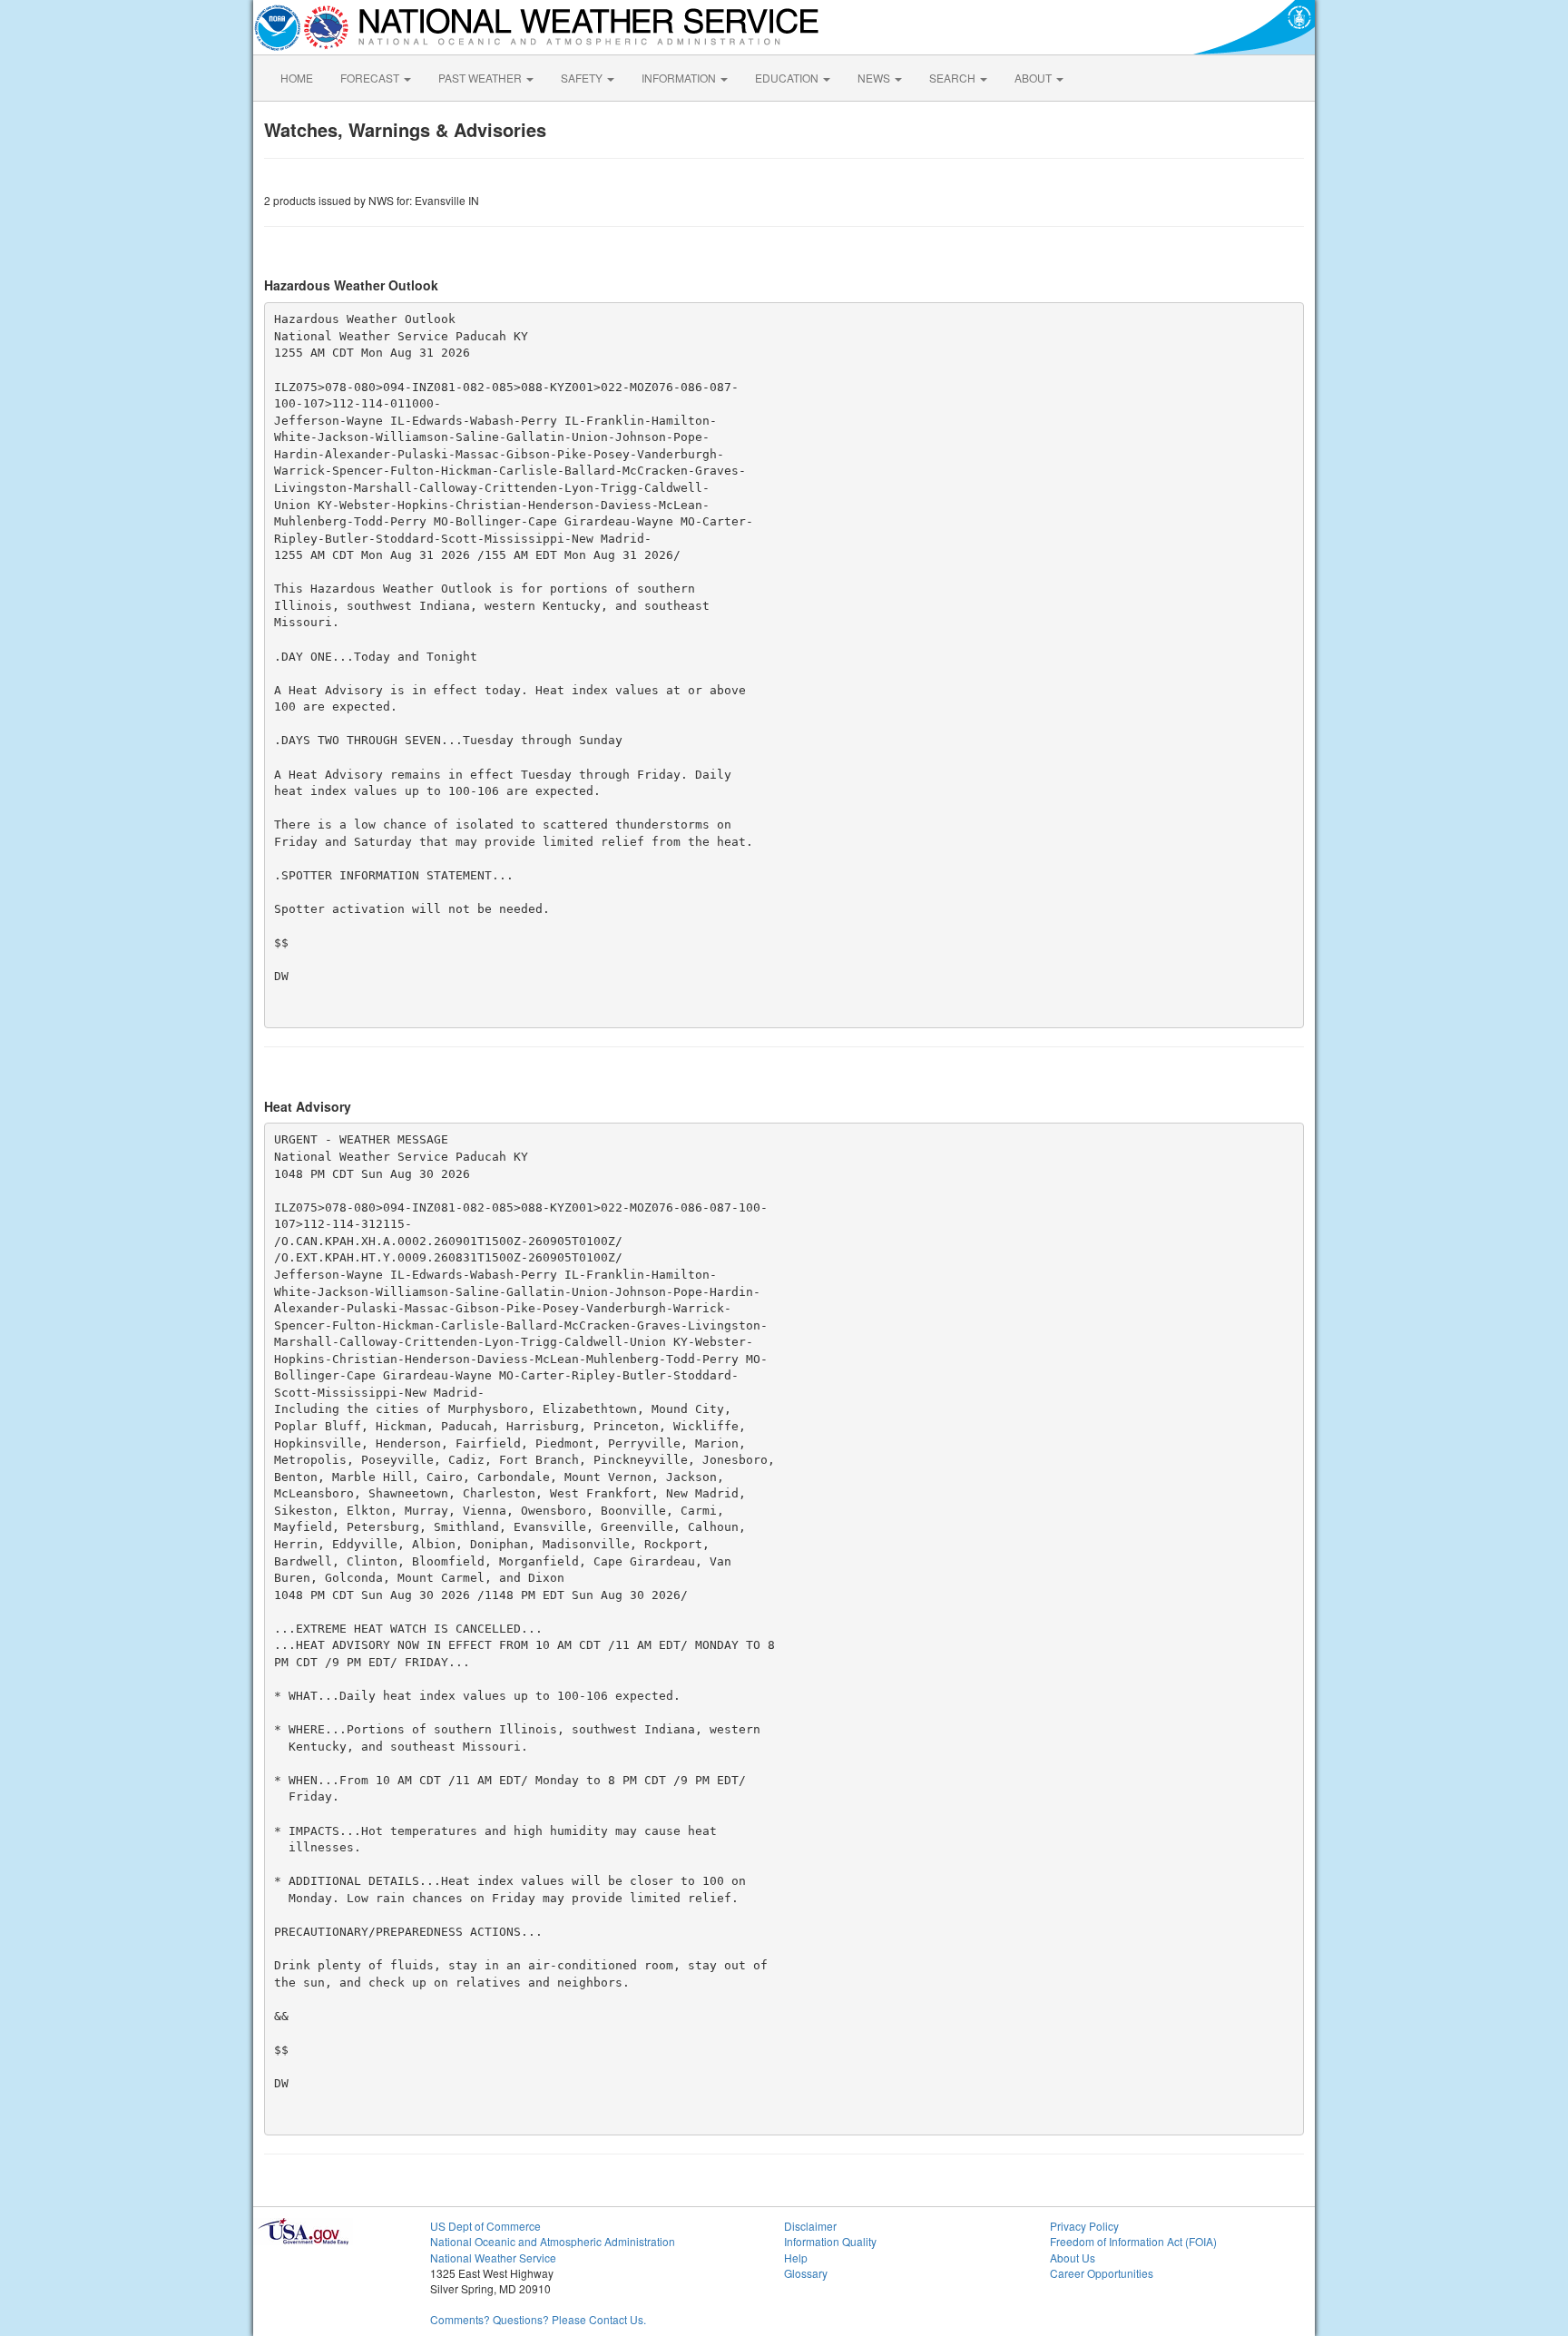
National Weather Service (493, 2257)
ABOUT (1034, 78)
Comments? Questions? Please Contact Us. (538, 2319)
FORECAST (371, 78)
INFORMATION (680, 78)
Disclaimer (810, 2226)
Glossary (806, 2273)
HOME (297, 78)
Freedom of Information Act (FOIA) (1133, 2241)
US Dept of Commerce (485, 2226)
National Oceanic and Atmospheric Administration (553, 2241)
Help (796, 2257)
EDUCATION (788, 78)
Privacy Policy (1084, 2226)
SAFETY (583, 78)
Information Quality (830, 2241)
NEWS (875, 78)
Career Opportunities (1102, 2273)
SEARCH (954, 78)
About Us (1073, 2257)
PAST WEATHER (481, 78)
